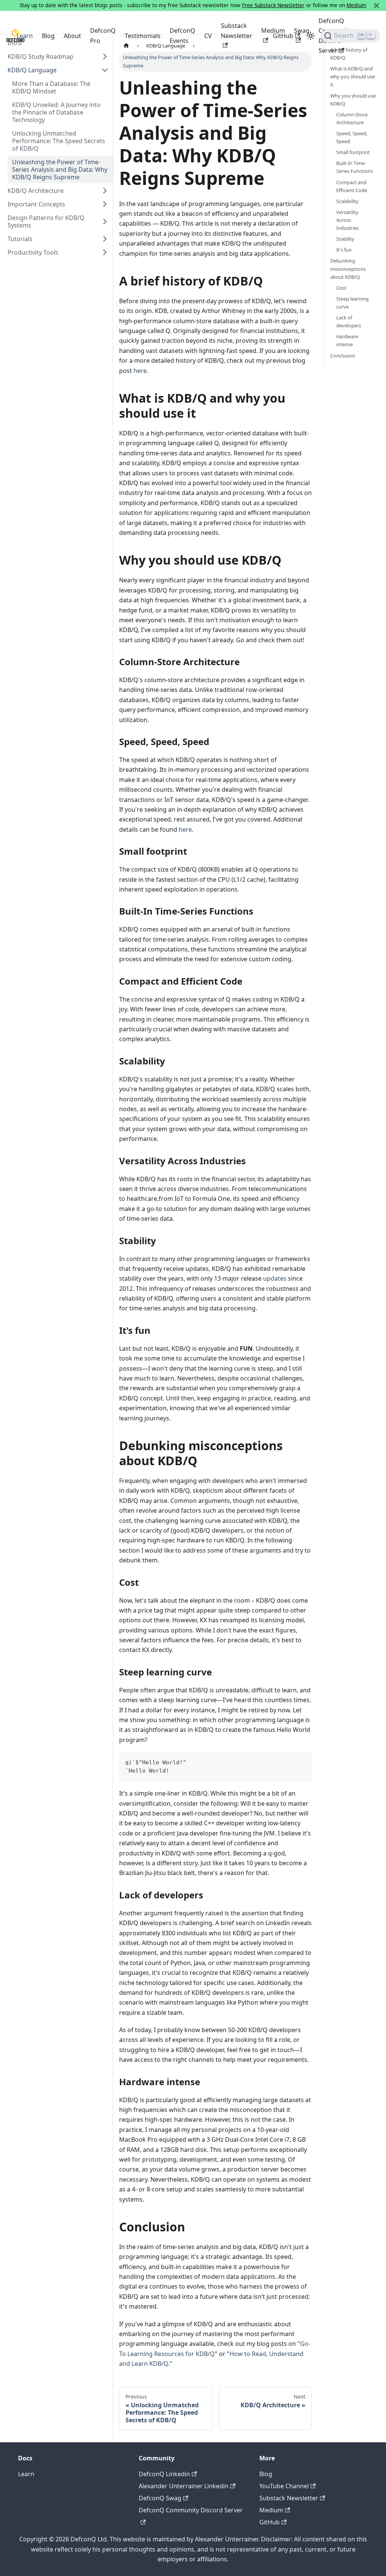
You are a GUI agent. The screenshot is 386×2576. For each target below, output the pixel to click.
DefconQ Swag (160, 2498)
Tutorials (20, 239)
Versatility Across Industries (348, 220)
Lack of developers (349, 321)
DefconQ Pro (103, 35)
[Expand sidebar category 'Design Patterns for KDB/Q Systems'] (105, 221)
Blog (48, 36)
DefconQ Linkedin (164, 2474)
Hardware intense (347, 340)
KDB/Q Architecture (36, 191)
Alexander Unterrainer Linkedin (184, 2486)
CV (208, 36)
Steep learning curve (352, 303)
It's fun (344, 250)
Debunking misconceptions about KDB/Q (348, 269)
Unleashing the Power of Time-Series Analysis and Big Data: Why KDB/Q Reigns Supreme (60, 169)
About (72, 36)
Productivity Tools (33, 252)
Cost (341, 288)
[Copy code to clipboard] (303, 1761)
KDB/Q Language (32, 70)
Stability (345, 239)
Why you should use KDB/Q (353, 100)
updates (275, 1278)
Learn (25, 36)
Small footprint (353, 152)
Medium (356, 5)
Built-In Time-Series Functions (355, 167)
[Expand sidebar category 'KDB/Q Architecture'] (105, 191)
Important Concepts (36, 204)
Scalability (347, 201)
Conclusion (343, 356)
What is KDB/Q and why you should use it (353, 76)
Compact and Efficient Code (352, 186)
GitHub (283, 36)
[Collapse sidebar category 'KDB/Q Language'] (105, 70)
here (140, 371)
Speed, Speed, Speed (352, 137)
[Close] (377, 5)
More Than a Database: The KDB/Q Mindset (51, 87)
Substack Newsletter (237, 31)
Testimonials (143, 36)
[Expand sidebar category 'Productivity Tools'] (105, 252)
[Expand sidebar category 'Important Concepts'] (105, 204)
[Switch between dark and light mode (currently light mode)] (311, 36)
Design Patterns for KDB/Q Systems (46, 221)
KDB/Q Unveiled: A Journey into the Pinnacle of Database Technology (56, 112)
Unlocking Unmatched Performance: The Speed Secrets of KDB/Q (59, 141)
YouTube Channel (284, 2486)
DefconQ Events (182, 35)
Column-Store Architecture (352, 118)
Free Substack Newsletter (273, 5)
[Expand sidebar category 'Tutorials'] (105, 239)
